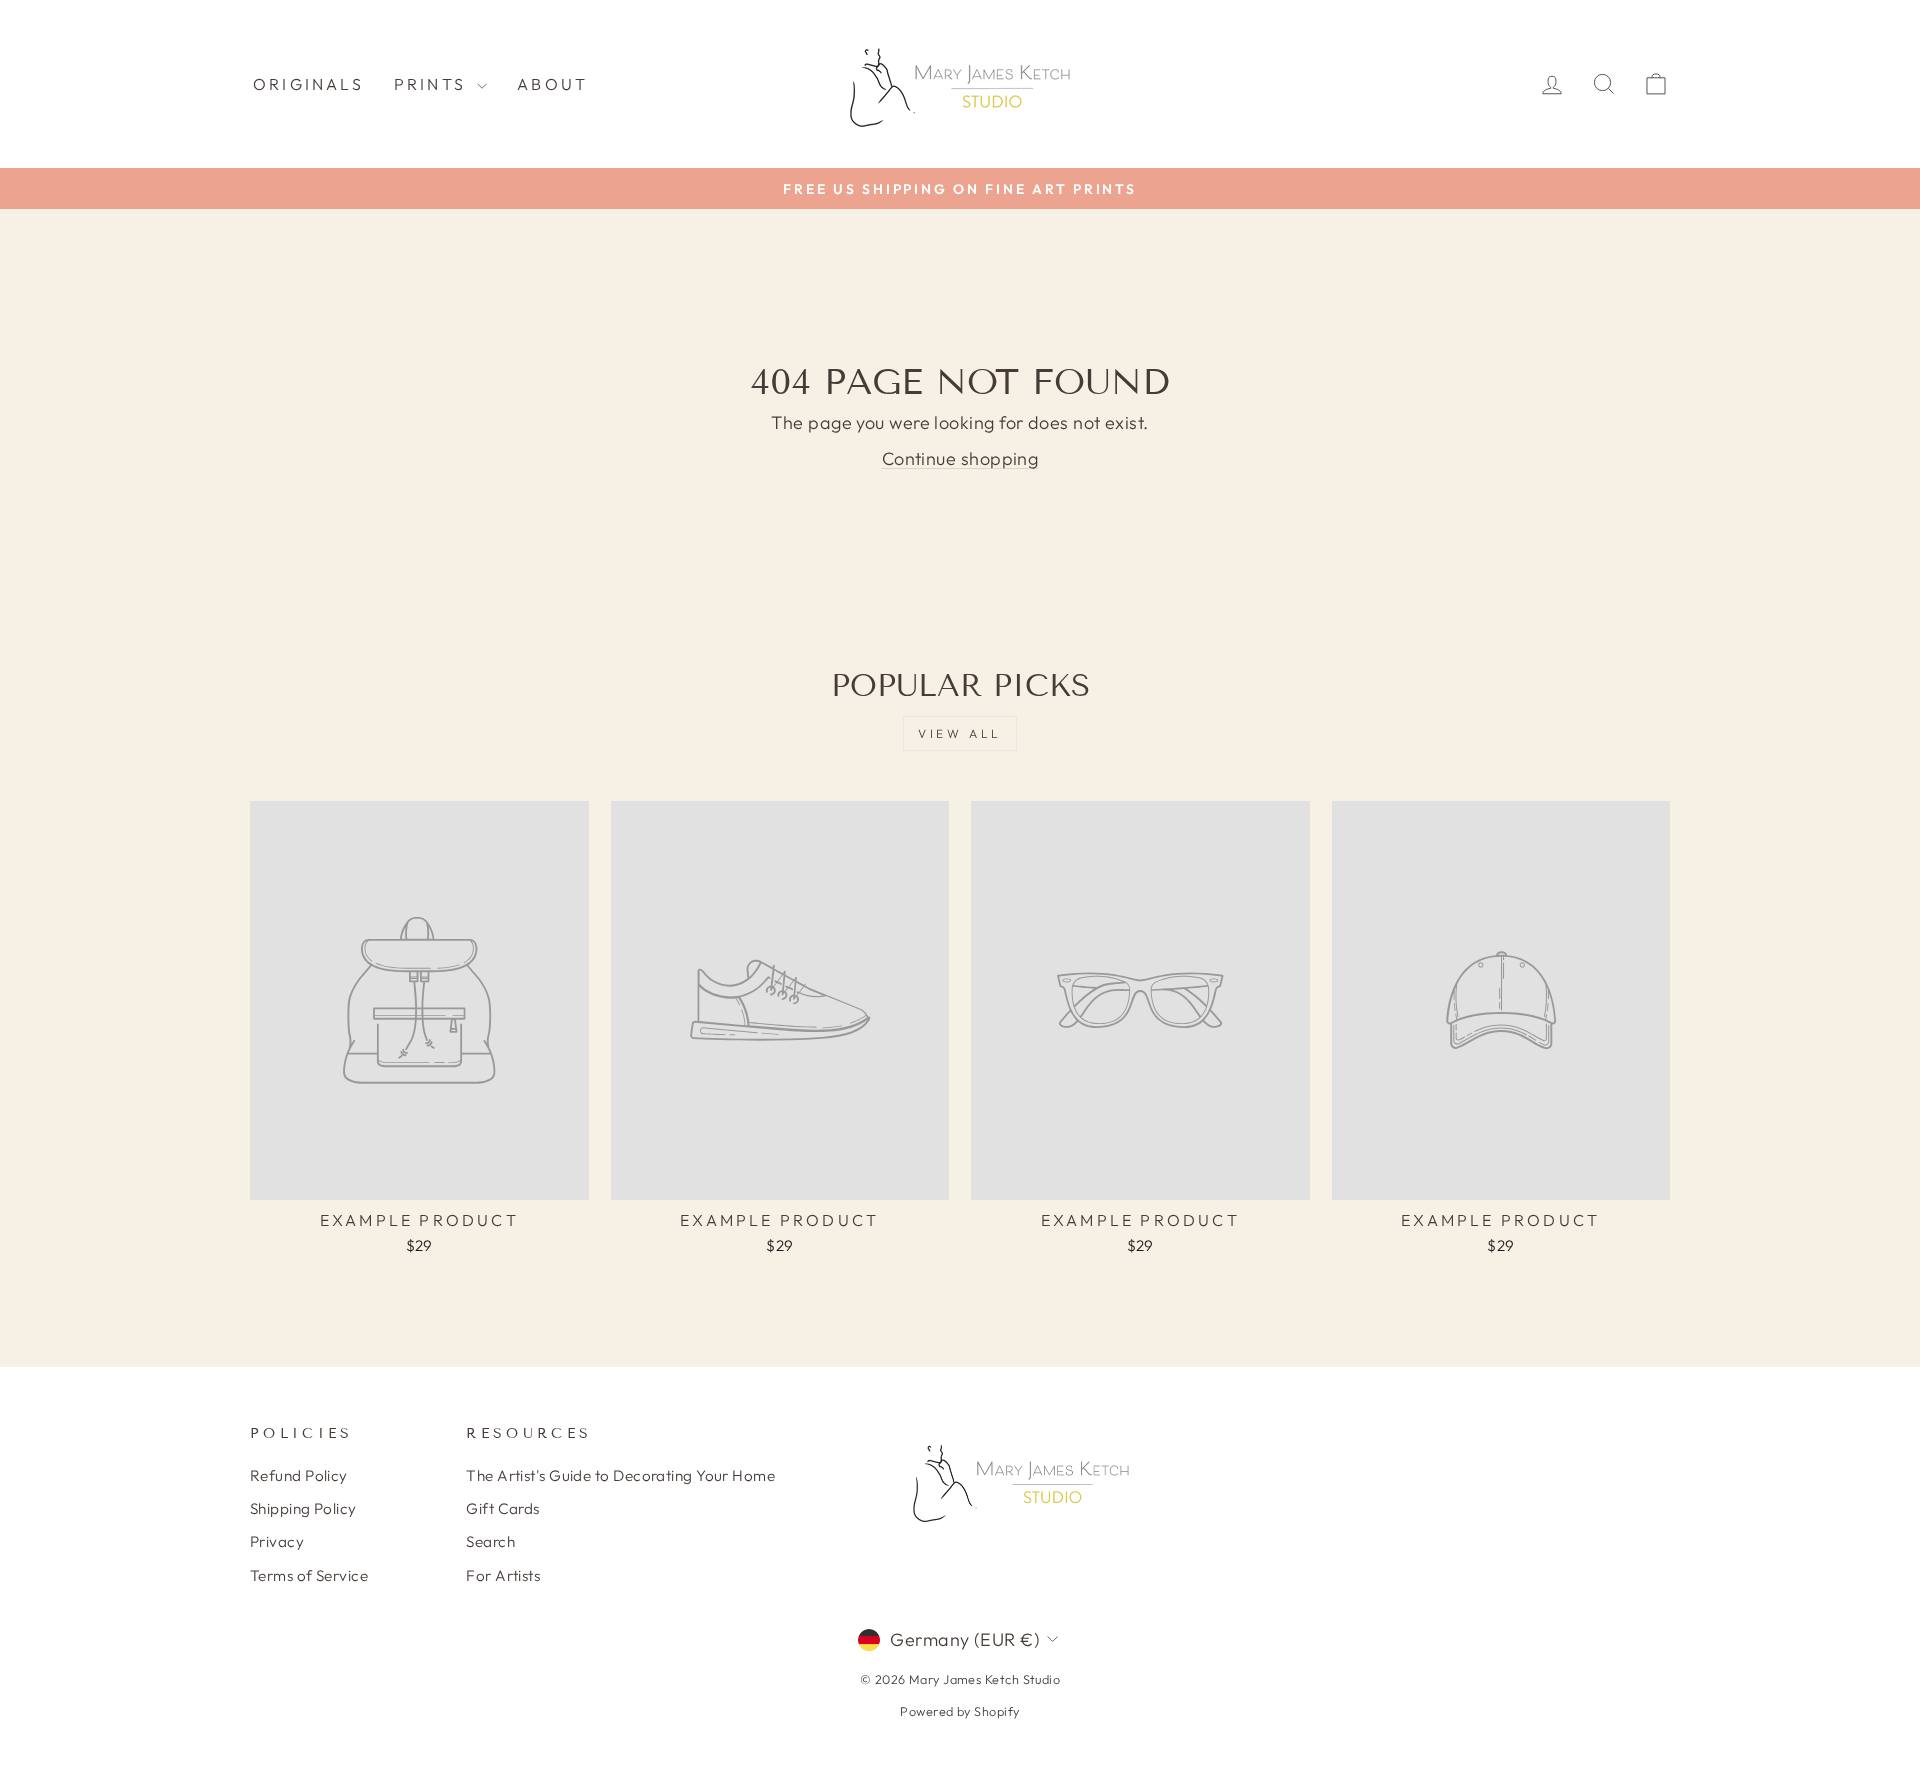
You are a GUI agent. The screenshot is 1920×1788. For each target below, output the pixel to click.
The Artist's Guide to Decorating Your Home (620, 1475)
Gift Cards (503, 1508)
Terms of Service (309, 1575)
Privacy (277, 1541)
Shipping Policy (303, 1508)
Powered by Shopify (959, 1711)
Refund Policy (299, 1475)
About (552, 84)
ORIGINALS (308, 84)
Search (490, 1541)
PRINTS (433, 84)
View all (960, 733)
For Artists (503, 1575)
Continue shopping (960, 458)
